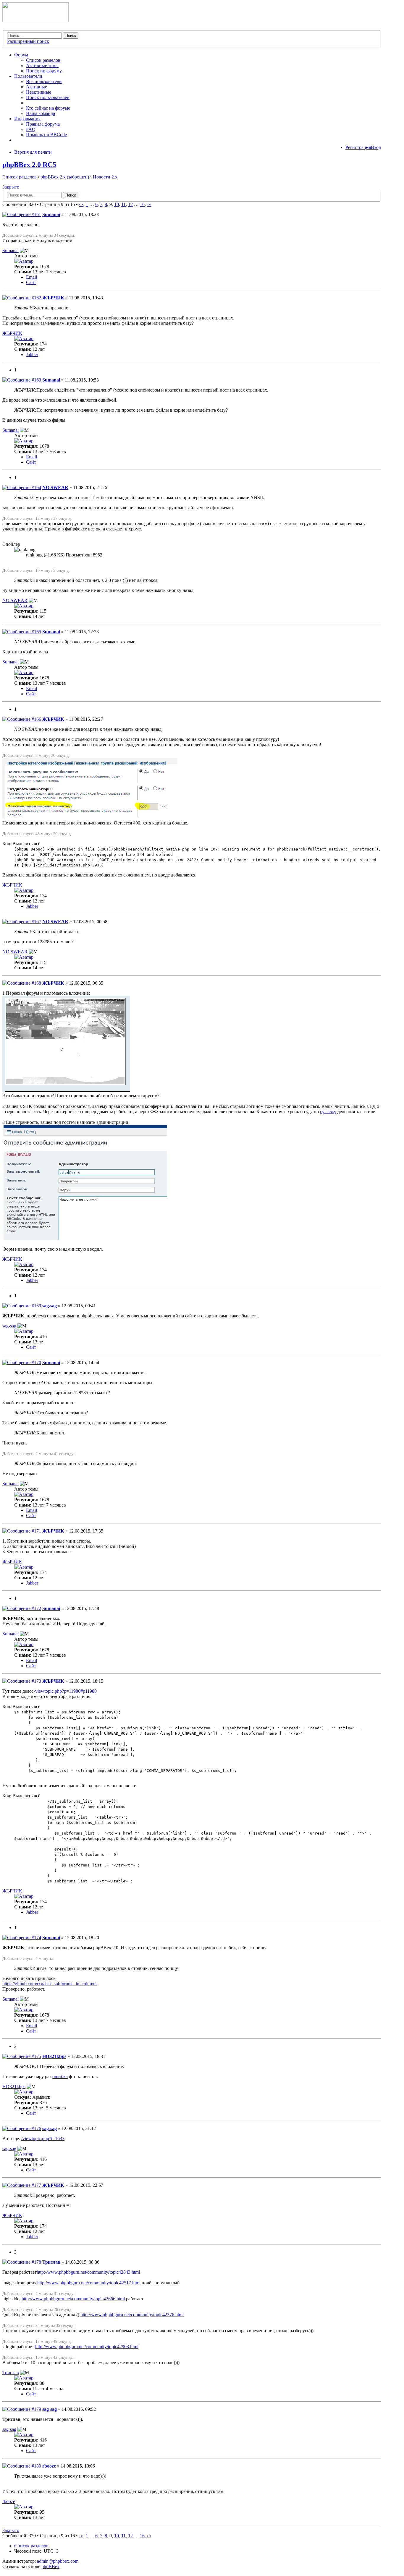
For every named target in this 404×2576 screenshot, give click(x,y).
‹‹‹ (81, 204)
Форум (21, 55)
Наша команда (41, 113)
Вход (376, 147)
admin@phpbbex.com (58, 2561)
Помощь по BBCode (46, 135)
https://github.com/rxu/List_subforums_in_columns (50, 1984)
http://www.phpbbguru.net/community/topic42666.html (73, 2299)
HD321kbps (54, 2056)
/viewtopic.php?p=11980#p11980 (65, 1691)
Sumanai (51, 214)
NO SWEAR (55, 487)
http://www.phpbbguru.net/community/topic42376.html (132, 2315)
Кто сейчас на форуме (48, 108)
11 (123, 204)
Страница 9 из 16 (57, 204)
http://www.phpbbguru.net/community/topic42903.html (87, 2347)
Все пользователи (44, 81)
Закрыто (11, 187)
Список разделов (43, 60)
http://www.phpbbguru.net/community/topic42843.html (88, 2272)
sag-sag (50, 1306)
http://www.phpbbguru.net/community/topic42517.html (89, 2283)
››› (149, 204)
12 (130, 204)
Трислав (51, 2262)
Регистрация (358, 147)
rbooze (49, 2466)
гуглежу (328, 1112)
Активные (37, 87)
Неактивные (39, 92)
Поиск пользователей (48, 97)
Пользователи (28, 76)
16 (142, 204)
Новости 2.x (105, 177)
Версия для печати (33, 152)
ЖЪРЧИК (53, 298)
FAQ (31, 129)
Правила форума (43, 124)
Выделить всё (26, 844)
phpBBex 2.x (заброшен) (65, 177)
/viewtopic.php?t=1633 (43, 2138)
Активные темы (42, 65)
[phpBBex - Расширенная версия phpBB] (35, 21)
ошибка (60, 2076)
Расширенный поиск (28, 41)
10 (117, 204)
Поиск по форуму (44, 71)
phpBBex (50, 2566)
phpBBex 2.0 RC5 (29, 165)
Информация (27, 119)
